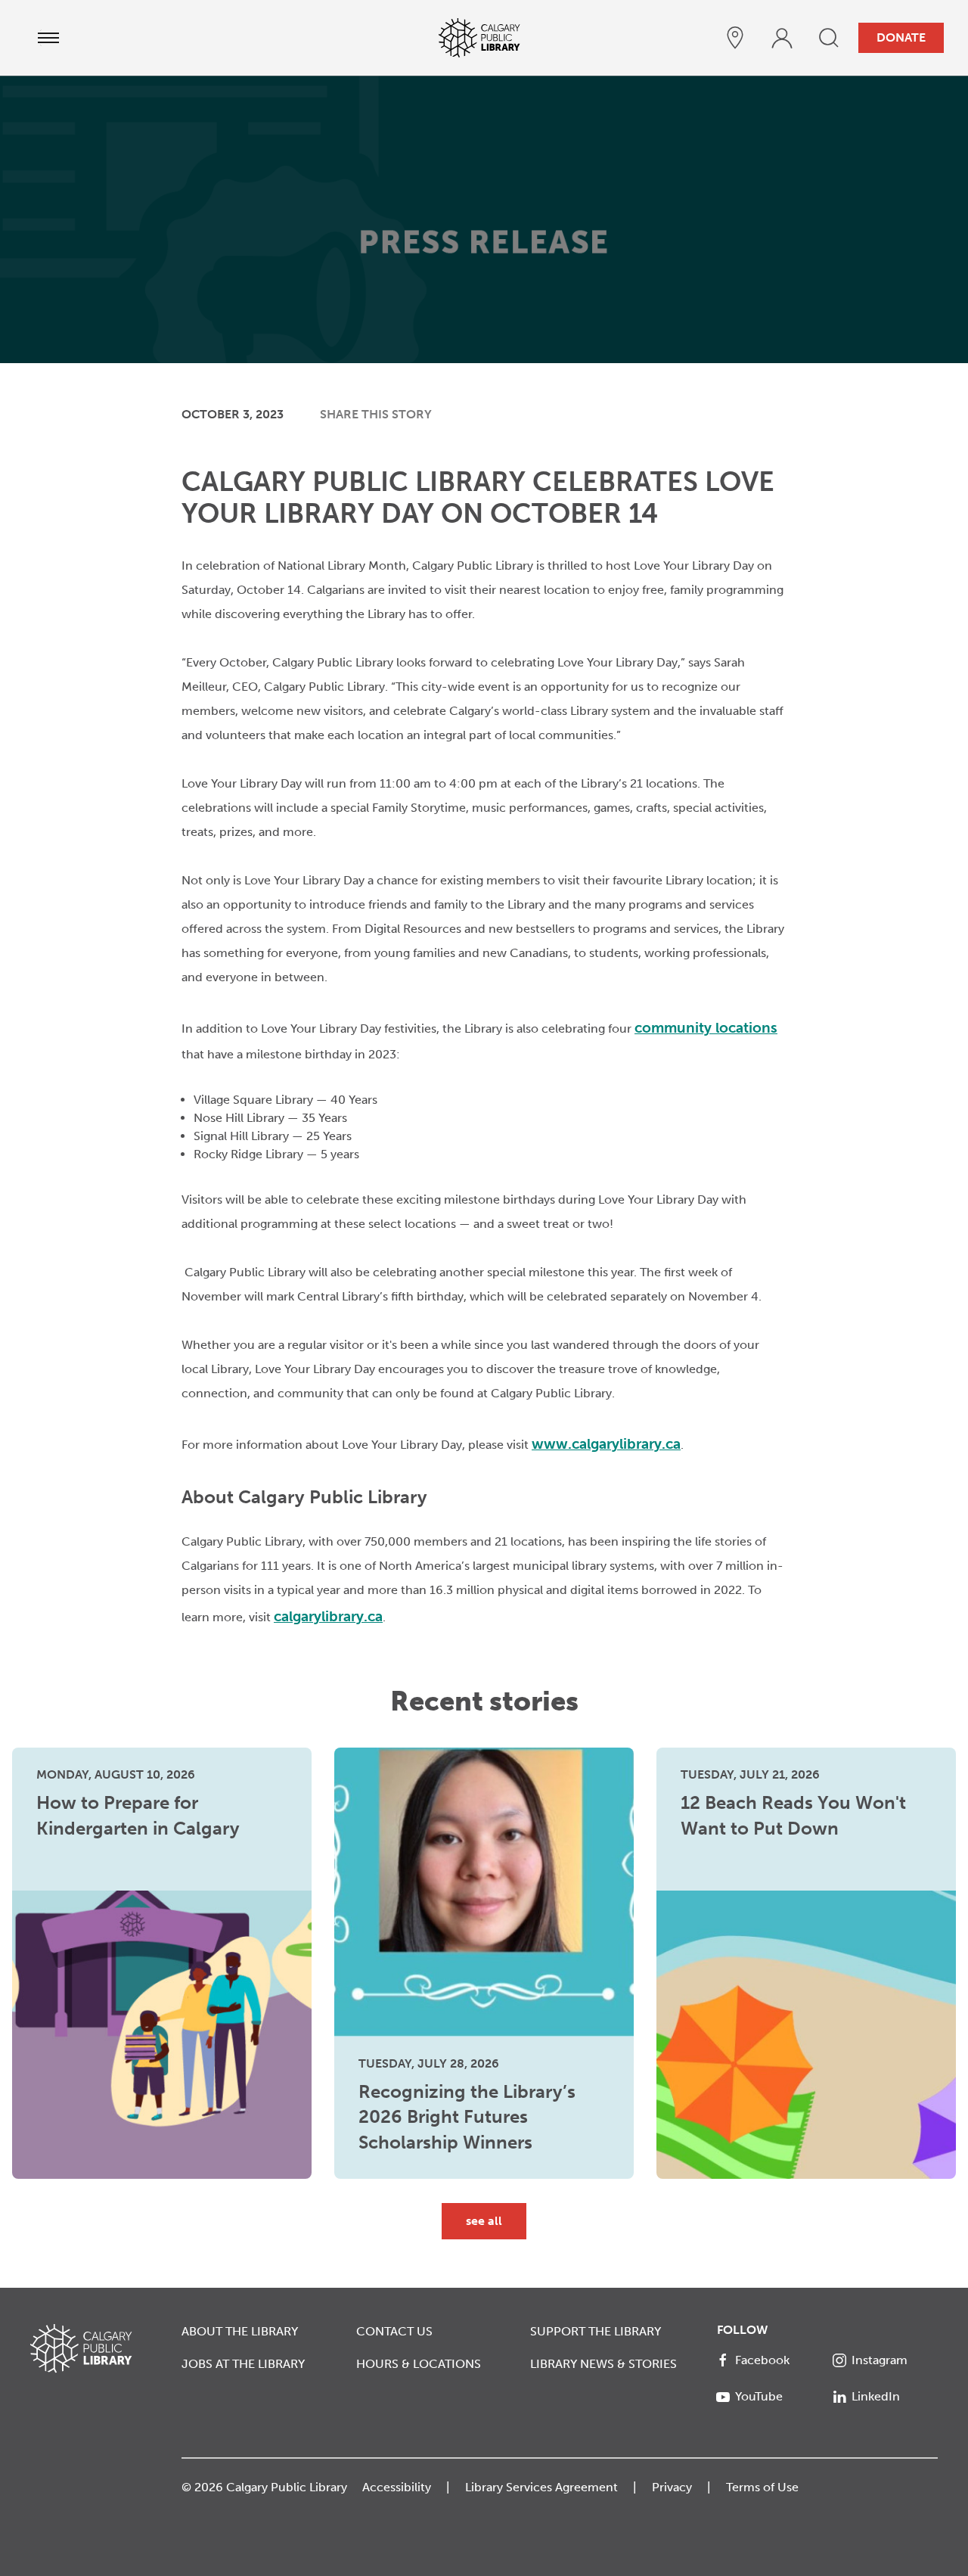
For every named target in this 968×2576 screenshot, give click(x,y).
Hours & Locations (419, 2364)
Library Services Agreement (541, 2487)
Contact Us (394, 2331)
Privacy (672, 2487)
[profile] (782, 38)
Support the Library (596, 2331)
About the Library (240, 2331)
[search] (829, 38)
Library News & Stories (603, 2364)
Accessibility (397, 2487)
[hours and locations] (735, 38)
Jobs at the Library (243, 2364)
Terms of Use (762, 2487)
